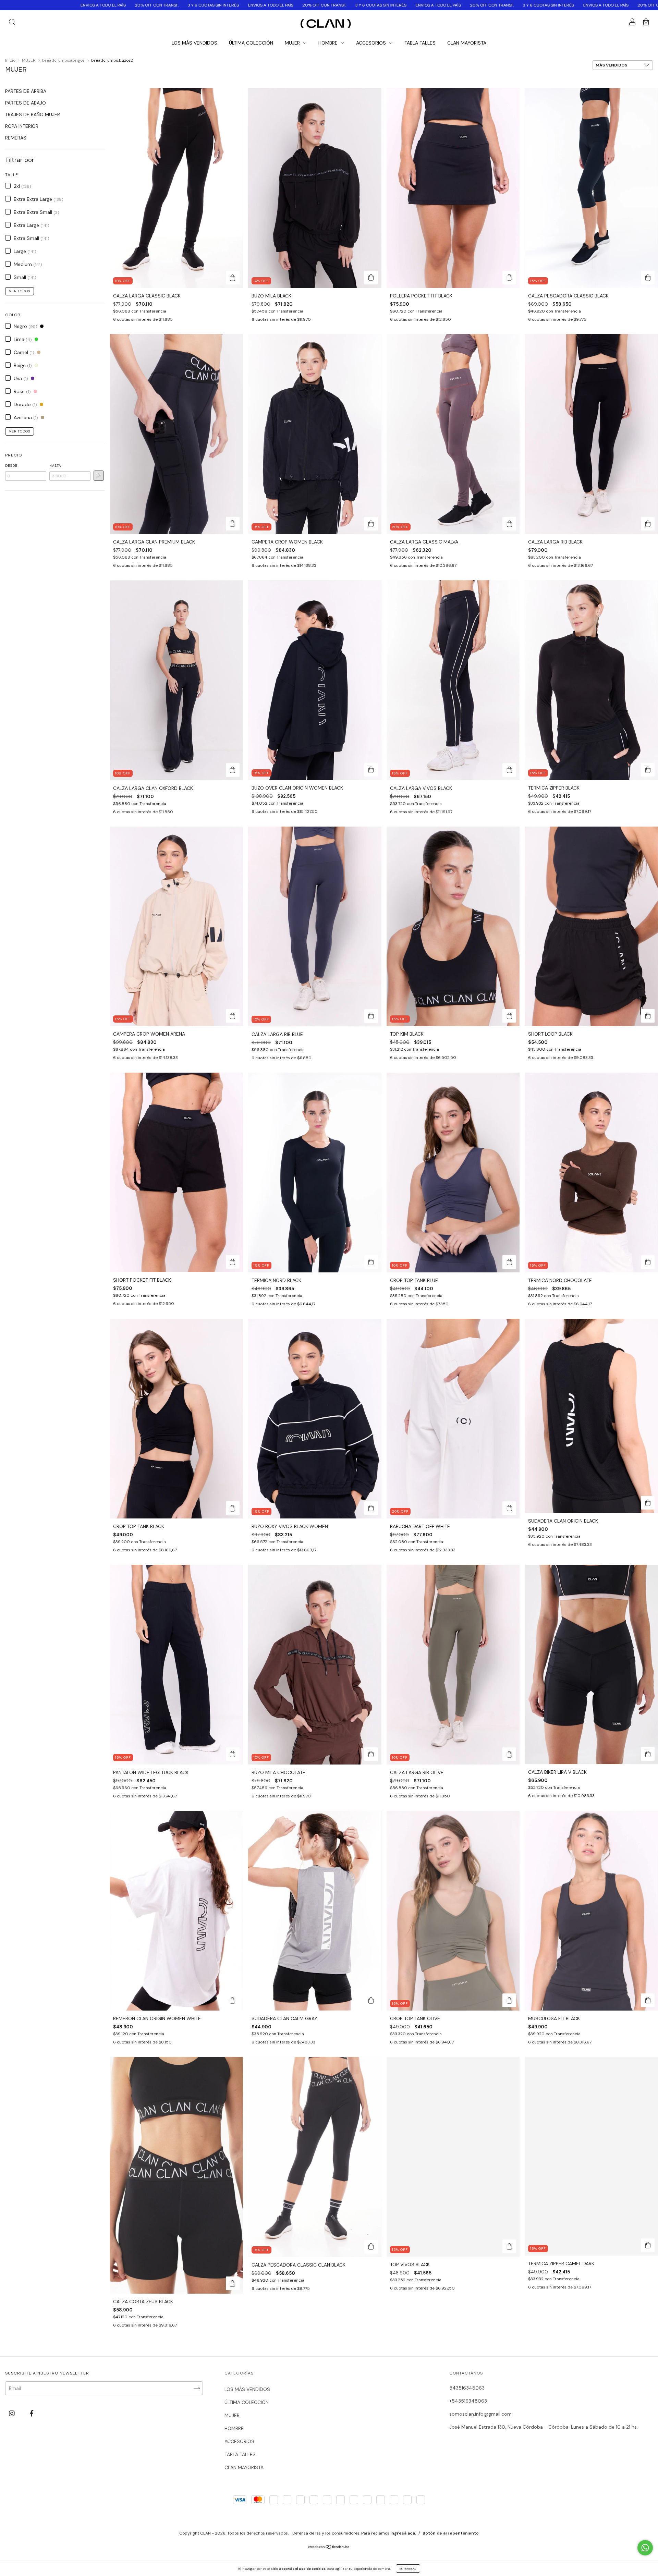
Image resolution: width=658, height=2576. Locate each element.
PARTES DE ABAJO (26, 103)
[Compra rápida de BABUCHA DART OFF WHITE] (509, 1508)
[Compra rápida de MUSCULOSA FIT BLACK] (648, 2000)
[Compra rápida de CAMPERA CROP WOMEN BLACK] (371, 524)
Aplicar (99, 476)
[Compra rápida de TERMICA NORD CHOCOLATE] (648, 1262)
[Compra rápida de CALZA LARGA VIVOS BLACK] (509, 770)
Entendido (408, 2568)
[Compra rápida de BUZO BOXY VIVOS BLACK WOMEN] (371, 1508)
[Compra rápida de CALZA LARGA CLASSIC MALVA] (509, 524)
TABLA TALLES (420, 43)
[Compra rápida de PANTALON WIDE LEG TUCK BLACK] (233, 1754)
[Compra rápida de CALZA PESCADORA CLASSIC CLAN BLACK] (371, 2247)
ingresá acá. (403, 2533)
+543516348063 (468, 2401)
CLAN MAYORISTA (467, 43)
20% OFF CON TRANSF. (134, 5)
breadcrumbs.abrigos (63, 60)
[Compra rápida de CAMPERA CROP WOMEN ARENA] (233, 1016)
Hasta (55, 466)
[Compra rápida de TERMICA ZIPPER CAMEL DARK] (648, 2245)
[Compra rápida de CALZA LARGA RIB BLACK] (648, 524)
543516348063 (467, 2388)
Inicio (10, 60)
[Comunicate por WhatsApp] (645, 2548)
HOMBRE (329, 43)
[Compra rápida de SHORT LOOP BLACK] (648, 1016)
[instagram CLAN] (13, 2414)
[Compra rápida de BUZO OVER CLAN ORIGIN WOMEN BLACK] (371, 770)
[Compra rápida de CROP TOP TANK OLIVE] (509, 2000)
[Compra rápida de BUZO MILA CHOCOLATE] (371, 1754)
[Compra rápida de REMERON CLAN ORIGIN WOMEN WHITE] (233, 2000)
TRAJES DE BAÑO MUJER (33, 114)
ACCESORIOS (372, 43)
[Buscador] (12, 23)
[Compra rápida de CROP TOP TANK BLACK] (233, 1508)
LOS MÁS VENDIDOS (194, 43)
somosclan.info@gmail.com (480, 2414)
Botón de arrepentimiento (451, 2533)
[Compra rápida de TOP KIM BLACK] (509, 1016)
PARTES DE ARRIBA (26, 91)
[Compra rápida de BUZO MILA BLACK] (371, 278)
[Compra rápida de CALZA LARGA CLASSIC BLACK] (233, 278)
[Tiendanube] (329, 2547)
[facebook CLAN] (32, 2414)
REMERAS (16, 138)
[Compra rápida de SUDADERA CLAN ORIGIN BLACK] (648, 1503)
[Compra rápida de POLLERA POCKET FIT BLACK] (509, 278)
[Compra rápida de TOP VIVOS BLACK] (509, 2246)
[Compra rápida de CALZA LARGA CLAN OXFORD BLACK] (233, 770)
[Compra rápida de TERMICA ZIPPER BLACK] (648, 770)
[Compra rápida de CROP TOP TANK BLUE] (509, 1262)
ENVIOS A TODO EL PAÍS (80, 5)
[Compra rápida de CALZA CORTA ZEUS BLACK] (233, 2283)
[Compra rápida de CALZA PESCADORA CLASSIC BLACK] (648, 278)
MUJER (293, 43)
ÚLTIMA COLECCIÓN (251, 43)
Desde (11, 466)
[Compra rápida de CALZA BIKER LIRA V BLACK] (648, 1754)
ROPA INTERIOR (22, 126)
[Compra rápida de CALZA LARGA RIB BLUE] (371, 1016)
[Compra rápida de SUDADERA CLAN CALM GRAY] (371, 2000)
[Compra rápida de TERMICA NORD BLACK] (371, 1262)
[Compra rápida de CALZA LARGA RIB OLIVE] (509, 1754)
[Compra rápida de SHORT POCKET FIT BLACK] (233, 1262)
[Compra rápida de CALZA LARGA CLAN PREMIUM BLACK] (233, 524)
